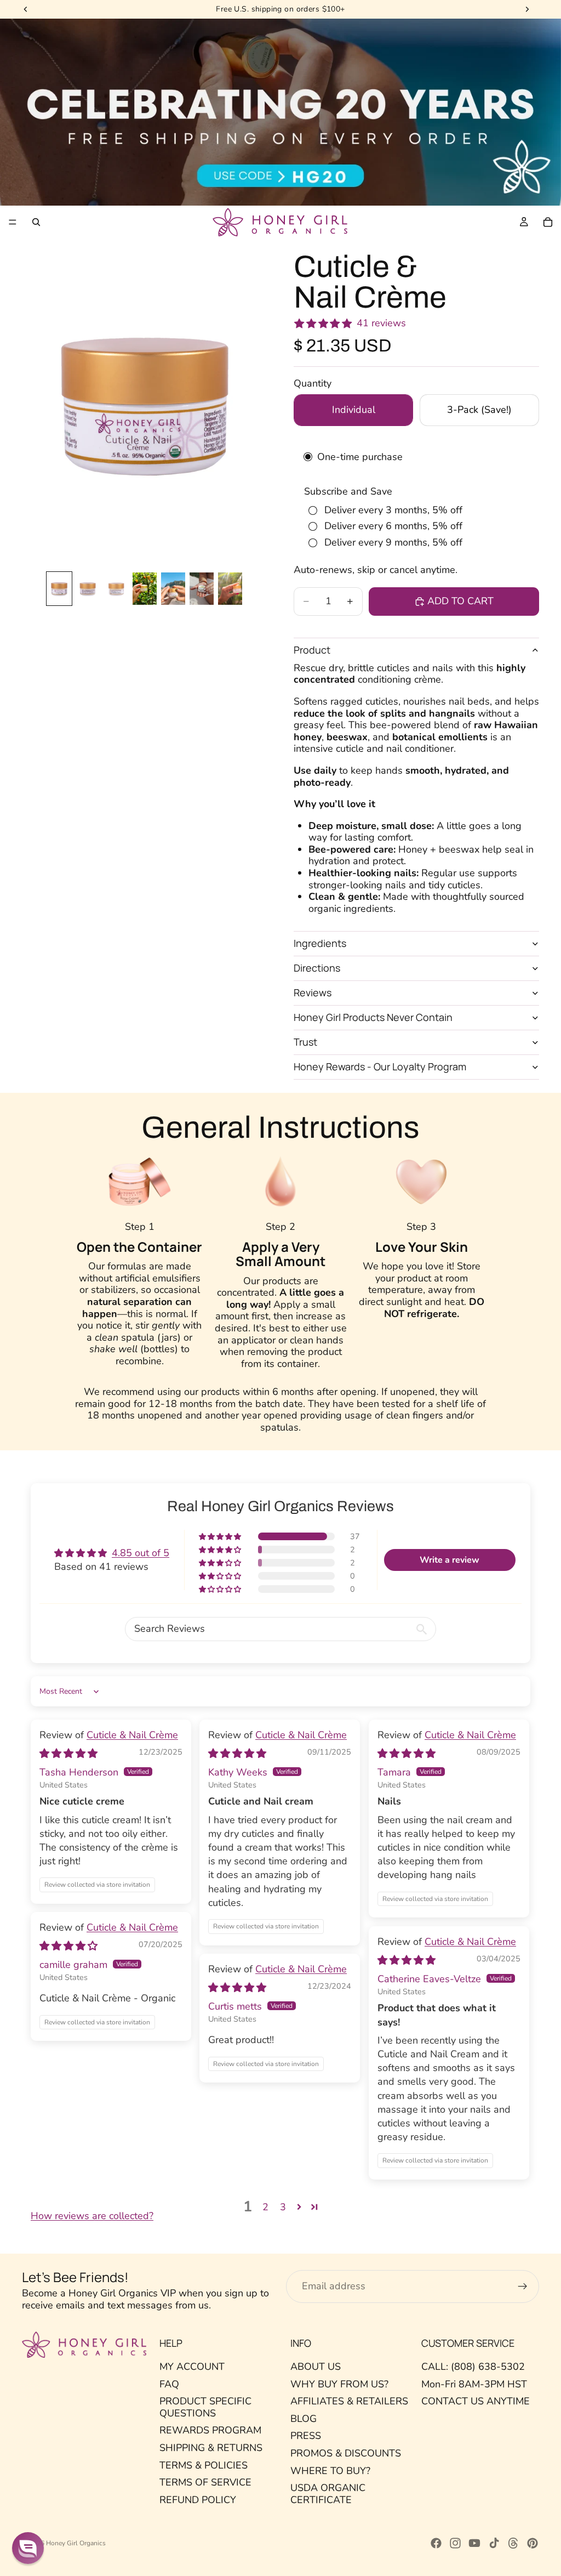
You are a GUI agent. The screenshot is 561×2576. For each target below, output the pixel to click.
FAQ (169, 2384)
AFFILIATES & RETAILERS (349, 2401)
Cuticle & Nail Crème (132, 1735)
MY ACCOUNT (192, 2367)
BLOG (304, 2419)
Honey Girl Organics (76, 2543)
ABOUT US (316, 2367)
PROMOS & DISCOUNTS (346, 2453)
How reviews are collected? (92, 2216)
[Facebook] (436, 2543)
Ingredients (320, 943)
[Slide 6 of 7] (202, 589)
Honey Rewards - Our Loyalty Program (380, 1066)
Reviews (313, 992)
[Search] (36, 222)
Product (312, 650)
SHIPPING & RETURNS (211, 2448)
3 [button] (283, 2207)
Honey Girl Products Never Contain (373, 1017)
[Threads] (513, 2543)
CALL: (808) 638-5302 (473, 2367)
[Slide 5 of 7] (173, 589)
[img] (68, 1754)
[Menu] (13, 223)
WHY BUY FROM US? (339, 2384)
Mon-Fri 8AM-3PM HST (474, 2384)
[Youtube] (474, 2543)
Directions (317, 968)
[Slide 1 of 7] (59, 589)
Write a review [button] (450, 1560)
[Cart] (548, 222)
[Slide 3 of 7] (116, 589)
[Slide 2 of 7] (88, 589)
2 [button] (265, 2207)
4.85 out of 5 (141, 1553)
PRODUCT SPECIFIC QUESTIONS (205, 2407)
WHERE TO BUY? (330, 2470)
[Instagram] (455, 2543)
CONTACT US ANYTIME (476, 2401)
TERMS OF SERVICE (205, 2482)
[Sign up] (523, 2286)
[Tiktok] (494, 2543)
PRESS (306, 2436)
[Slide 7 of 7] (230, 589)
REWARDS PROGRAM (210, 2430)
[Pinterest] (533, 2543)
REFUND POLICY (198, 2500)
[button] (221, 1536)
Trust (305, 1042)
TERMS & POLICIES (204, 2465)
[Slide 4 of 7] (145, 589)
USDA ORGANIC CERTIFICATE (328, 2494)
